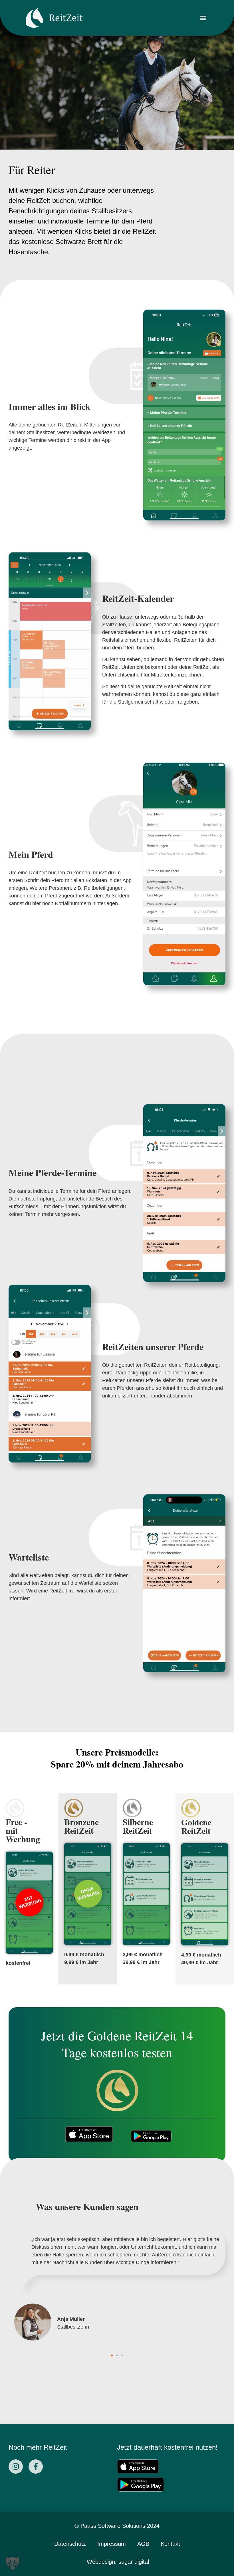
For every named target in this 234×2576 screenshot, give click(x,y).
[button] (203, 18)
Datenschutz (70, 2544)
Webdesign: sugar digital (118, 2562)
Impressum (112, 2544)
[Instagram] (16, 2467)
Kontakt (170, 2544)
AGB (143, 2544)
